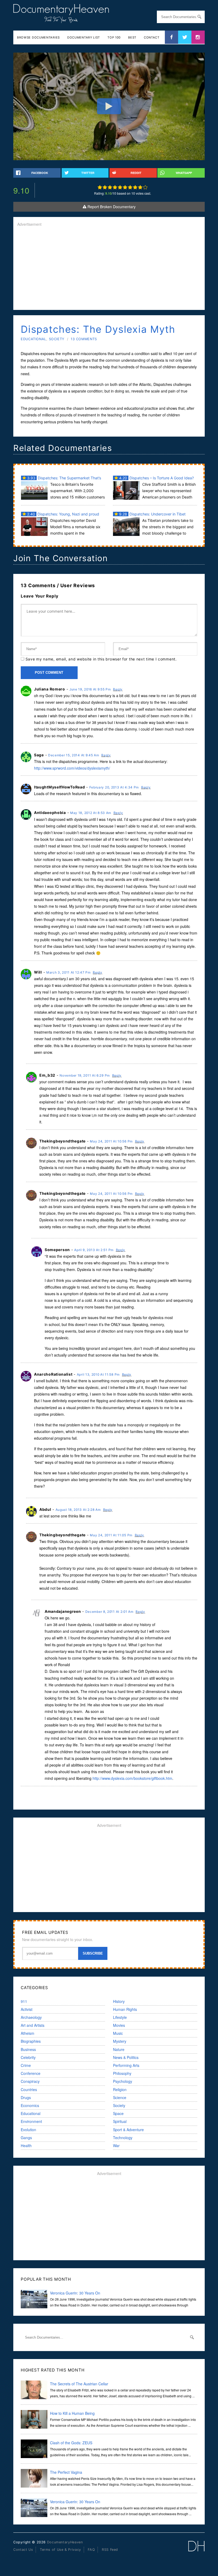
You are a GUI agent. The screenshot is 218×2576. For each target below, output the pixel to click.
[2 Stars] (105, 187)
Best (132, 37)
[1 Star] (100, 187)
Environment (31, 2121)
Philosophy (122, 2073)
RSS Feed (110, 2550)
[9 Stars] (140, 187)
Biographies (31, 2041)
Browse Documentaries (38, 37)
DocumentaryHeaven (65, 2542)
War (116, 2146)
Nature (119, 2049)
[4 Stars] (115, 187)
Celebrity (28, 2057)
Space (118, 2113)
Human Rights (125, 2009)
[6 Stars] (125, 187)
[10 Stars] (145, 187)
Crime (26, 2065)
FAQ (91, 2550)
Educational (33, 339)
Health (26, 2146)
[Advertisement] (109, 269)
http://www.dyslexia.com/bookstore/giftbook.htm (132, 1778)
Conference (31, 2073)
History (119, 2001)
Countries (29, 2089)
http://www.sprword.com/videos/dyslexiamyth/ (72, 768)
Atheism (28, 2033)
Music (118, 2033)
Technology (123, 2138)
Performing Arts (126, 2065)
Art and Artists (33, 2025)
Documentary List (84, 37)
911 (24, 2001)
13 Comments (84, 339)
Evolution (28, 2130)
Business (28, 2049)
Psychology (123, 2081)
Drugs (26, 2097)
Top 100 (114, 37)
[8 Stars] (135, 187)
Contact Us (23, 2550)
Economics (30, 2105)
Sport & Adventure (128, 2130)
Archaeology (31, 2017)
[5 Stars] (120, 187)
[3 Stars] (110, 187)
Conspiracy (30, 2081)
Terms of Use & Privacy (60, 2550)
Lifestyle (120, 2017)
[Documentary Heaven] (61, 20)
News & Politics (126, 2057)
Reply (118, 689)
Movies (119, 2025)
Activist (27, 2009)
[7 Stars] (130, 187)
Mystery (120, 2041)
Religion (120, 2089)
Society (57, 339)
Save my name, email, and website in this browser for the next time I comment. (101, 659)
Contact (152, 37)
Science (120, 2097)
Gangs (26, 2138)
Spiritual (120, 2121)
